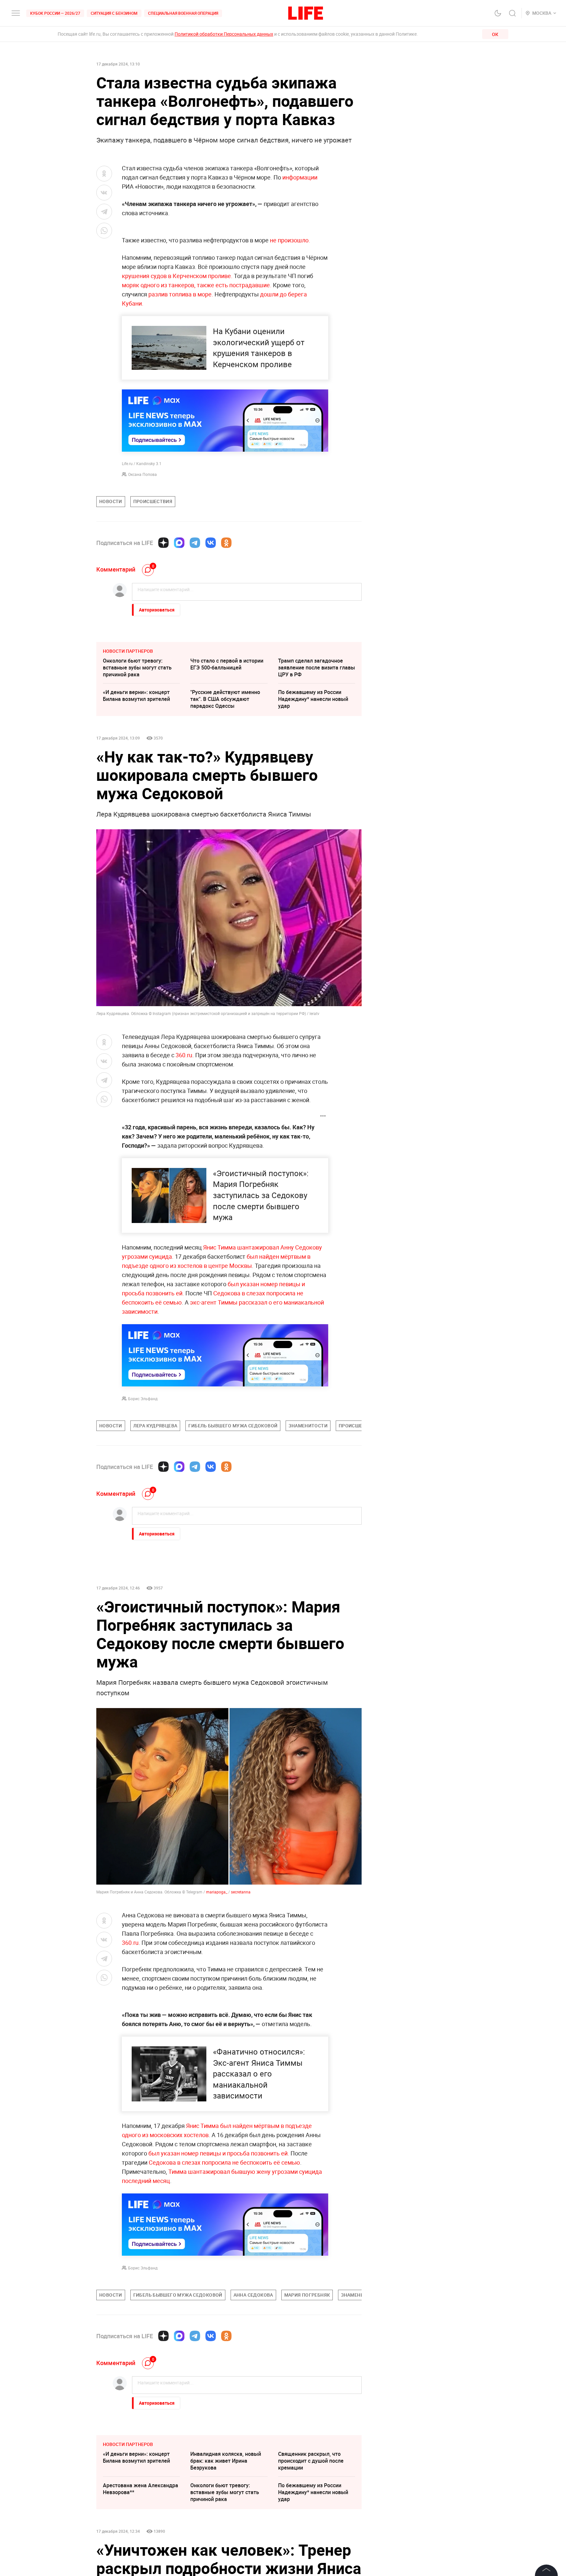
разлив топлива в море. (181, 294)
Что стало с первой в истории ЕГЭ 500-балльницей (227, 664)
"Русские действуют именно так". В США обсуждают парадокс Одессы (225, 699)
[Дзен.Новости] (163, 543)
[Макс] (179, 543)
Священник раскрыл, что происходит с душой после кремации (311, 2461)
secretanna (241, 1892)
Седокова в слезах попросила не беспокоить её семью (224, 2162)
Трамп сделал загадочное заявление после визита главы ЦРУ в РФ (317, 668)
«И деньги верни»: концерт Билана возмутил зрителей (136, 696)
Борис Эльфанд (143, 1399)
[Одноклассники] (226, 543)
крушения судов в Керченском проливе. (178, 276)
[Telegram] (195, 543)
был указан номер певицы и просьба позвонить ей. (219, 2153)
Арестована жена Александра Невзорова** (141, 2489)
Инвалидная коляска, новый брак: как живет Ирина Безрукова (226, 2461)
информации (300, 177)
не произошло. (290, 240)
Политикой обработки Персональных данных (224, 34)
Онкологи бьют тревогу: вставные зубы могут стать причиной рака (137, 668)
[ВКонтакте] (211, 543)
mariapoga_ (217, 1892)
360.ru (184, 1055)
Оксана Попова (142, 474)
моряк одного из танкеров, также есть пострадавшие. (197, 285)
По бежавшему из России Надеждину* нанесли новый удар (313, 699)
